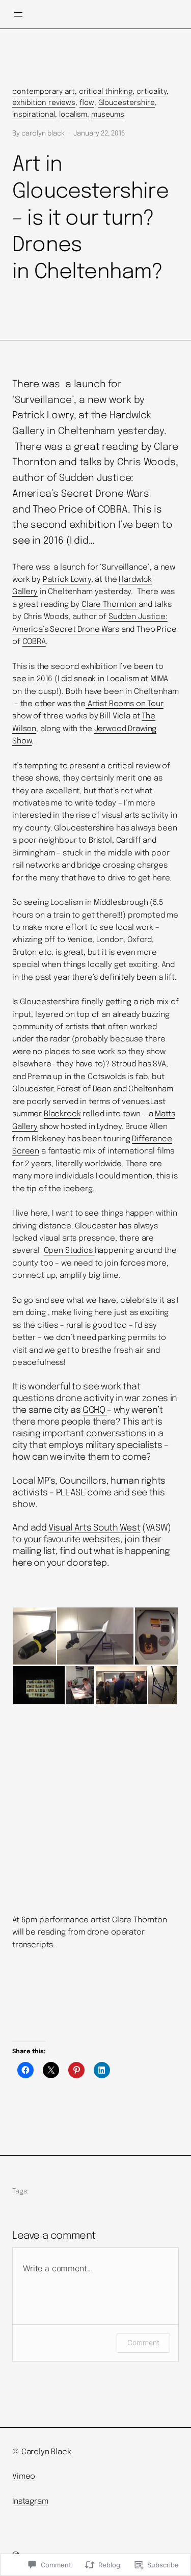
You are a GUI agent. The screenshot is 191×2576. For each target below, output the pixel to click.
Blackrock (62, 1114)
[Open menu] (18, 14)
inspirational (34, 115)
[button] (34, 1636)
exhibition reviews (44, 103)
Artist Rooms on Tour (125, 704)
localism (73, 115)
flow (87, 103)
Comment (143, 2342)
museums (108, 115)
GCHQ (95, 1410)
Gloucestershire (127, 103)
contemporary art (44, 92)
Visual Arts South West (94, 1528)
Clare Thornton (110, 605)
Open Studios (69, 1251)
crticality (152, 92)
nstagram (31, 2502)
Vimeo (24, 2477)
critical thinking (106, 92)
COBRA (34, 642)
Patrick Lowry (67, 580)
